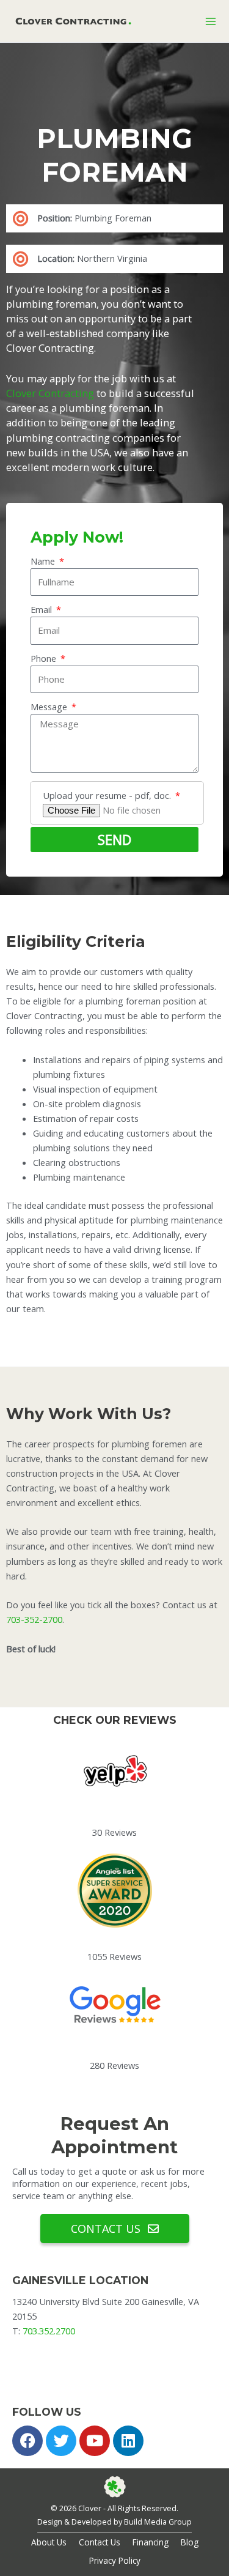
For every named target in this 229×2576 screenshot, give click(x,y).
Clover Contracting (50, 393)
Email (42, 609)
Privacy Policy (115, 2560)
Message (50, 707)
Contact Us (100, 2542)
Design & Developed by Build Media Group (114, 2522)
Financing (151, 2542)
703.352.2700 (49, 2331)
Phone (45, 658)
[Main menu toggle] (211, 21)
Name (44, 561)
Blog (190, 2542)
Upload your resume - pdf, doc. (108, 795)
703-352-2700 (34, 1619)
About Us (49, 2542)
